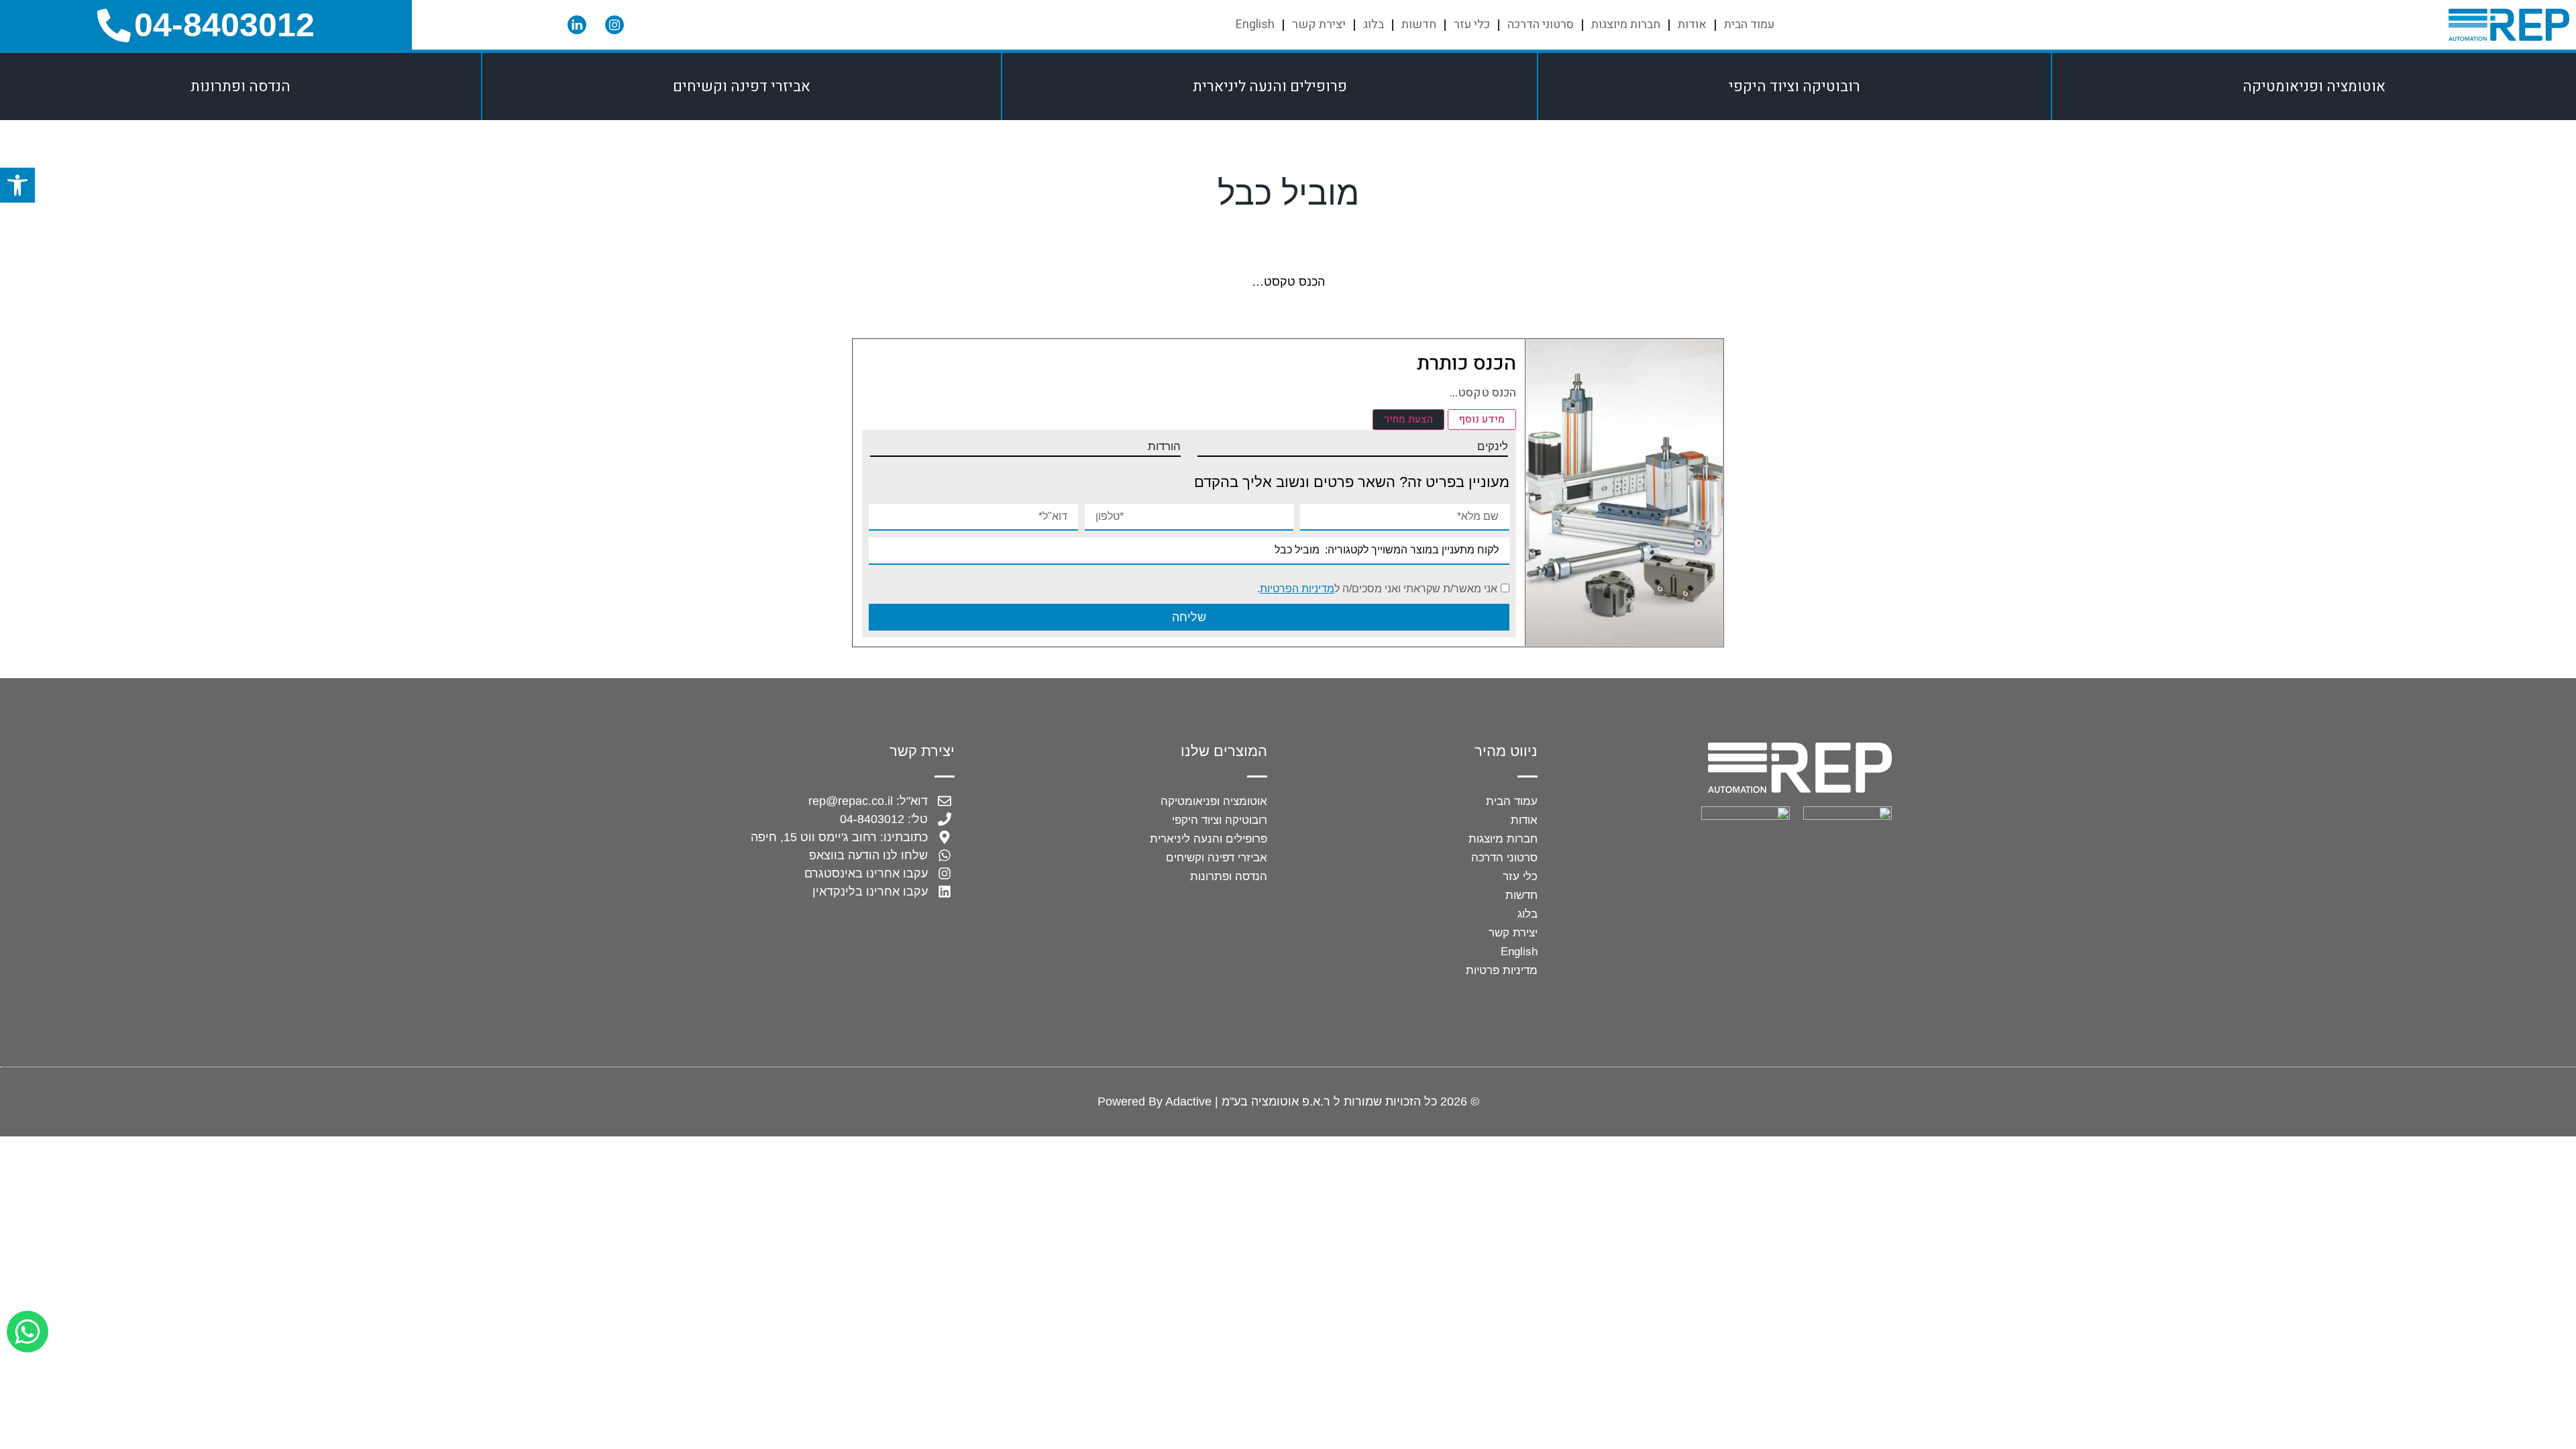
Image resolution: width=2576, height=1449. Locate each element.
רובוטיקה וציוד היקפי (1794, 87)
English (1255, 24)
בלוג (1374, 24)
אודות (1692, 24)
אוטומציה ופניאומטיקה (2314, 87)
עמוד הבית (1749, 24)
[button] (17, 185)
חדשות (1419, 24)
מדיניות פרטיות (1502, 970)
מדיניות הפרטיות (1297, 589)
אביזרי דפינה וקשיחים (742, 87)
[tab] (1482, 420)
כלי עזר (1472, 24)
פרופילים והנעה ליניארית (1270, 87)
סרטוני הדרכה (1541, 24)
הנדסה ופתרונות (240, 87)
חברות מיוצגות (1626, 24)
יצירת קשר (1319, 24)
